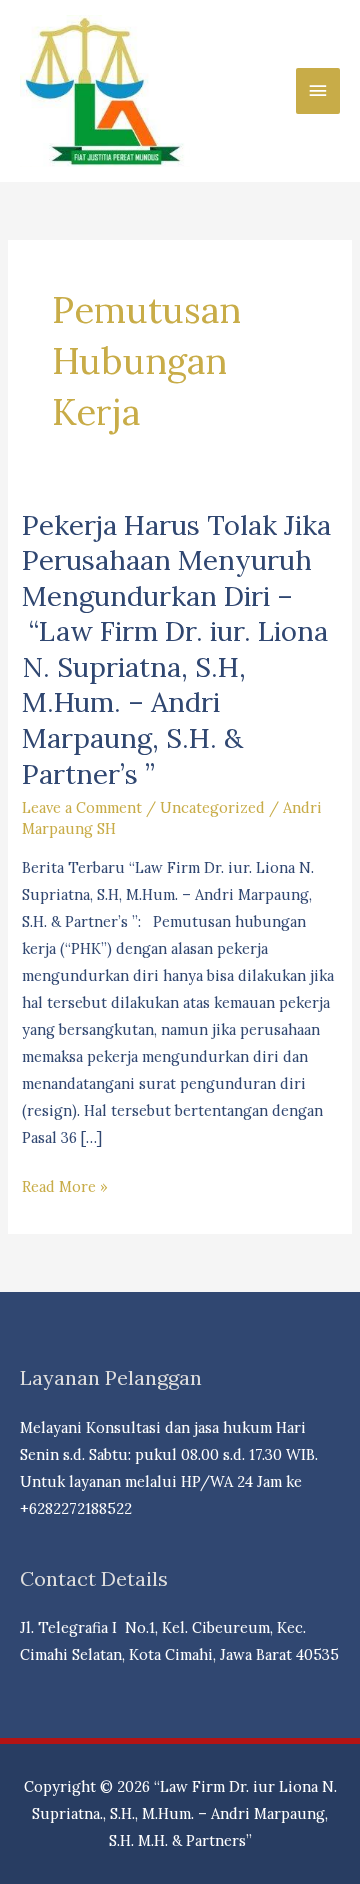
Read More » (65, 1188)
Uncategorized (212, 807)
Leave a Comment (82, 807)
